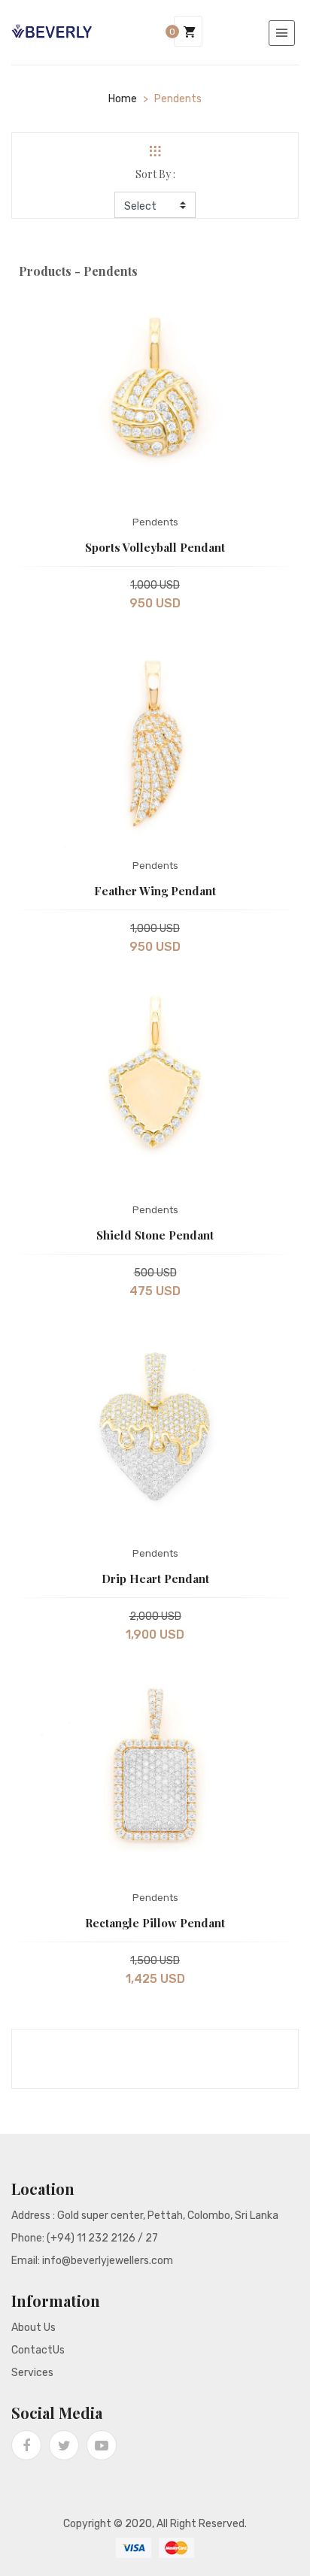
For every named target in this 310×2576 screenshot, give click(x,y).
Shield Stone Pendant (155, 1235)
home (123, 99)
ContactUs (38, 2350)
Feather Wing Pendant (155, 891)
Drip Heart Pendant (155, 1579)
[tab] (155, 151)
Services (32, 2373)
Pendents (155, 522)
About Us (33, 2328)
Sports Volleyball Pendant (155, 547)
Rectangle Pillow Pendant (155, 1923)
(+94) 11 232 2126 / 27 (102, 2238)
